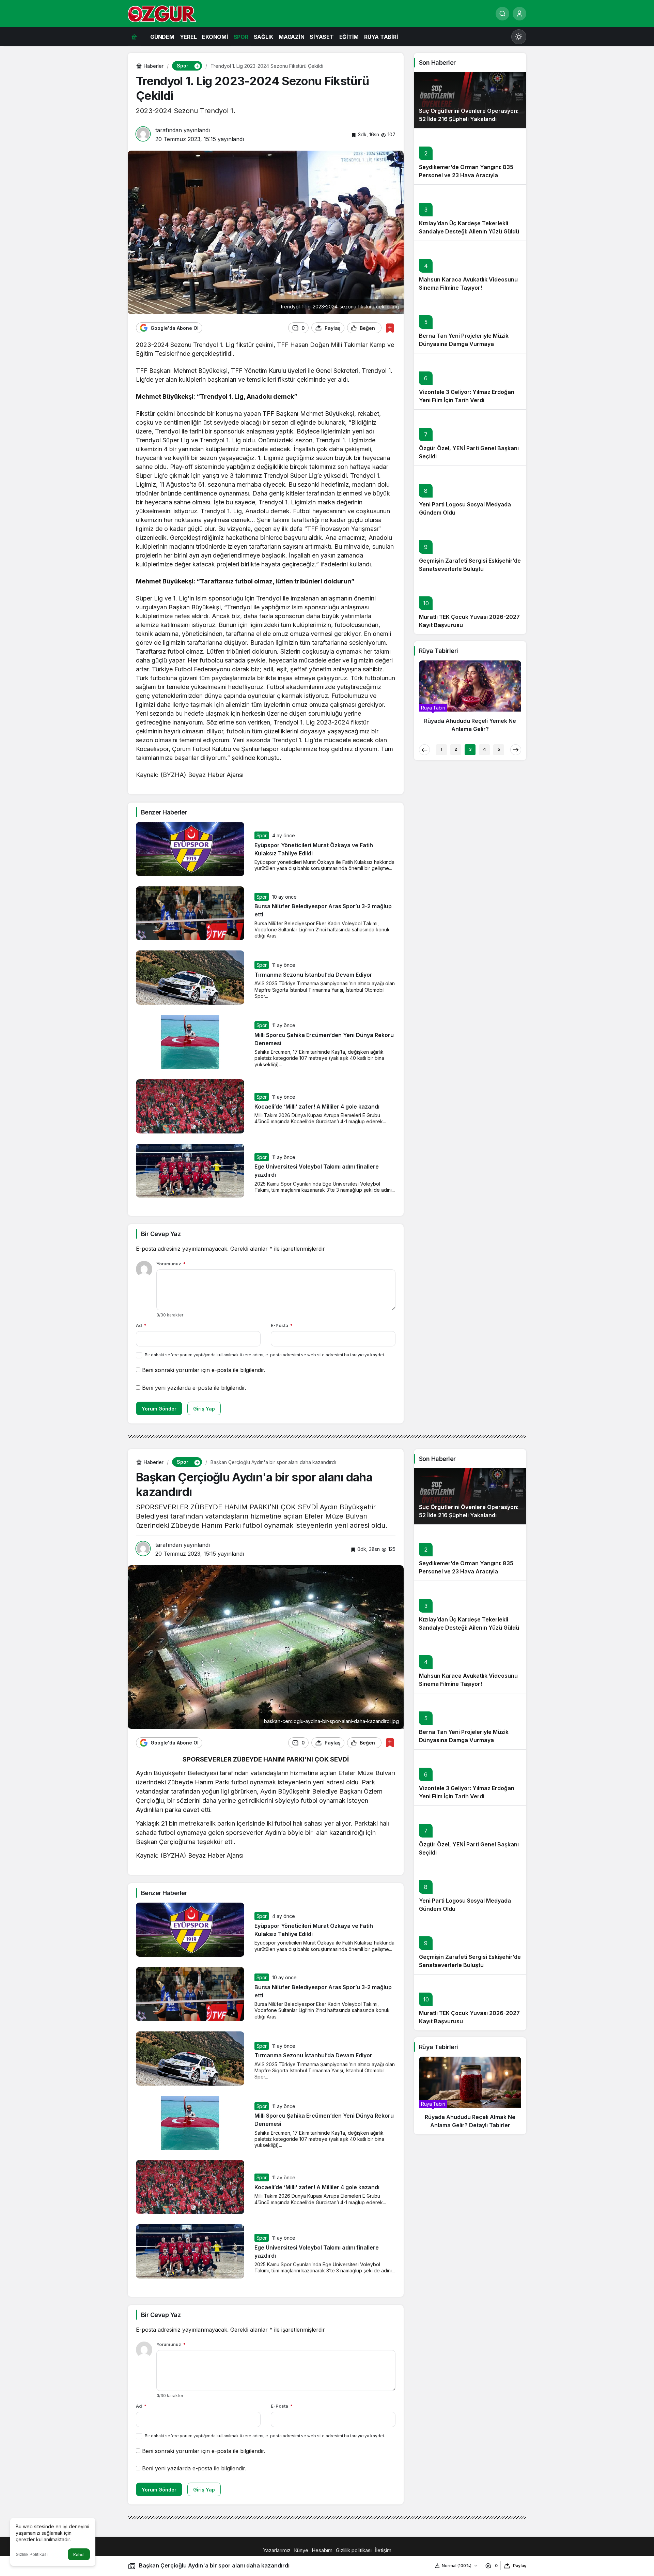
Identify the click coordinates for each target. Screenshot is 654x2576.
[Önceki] (424, 750)
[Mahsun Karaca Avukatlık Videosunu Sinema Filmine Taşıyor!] (470, 269)
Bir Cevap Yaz (161, 1234)
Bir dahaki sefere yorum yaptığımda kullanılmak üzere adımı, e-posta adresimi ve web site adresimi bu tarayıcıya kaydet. (265, 1355)
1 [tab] (441, 749)
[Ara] (502, 14)
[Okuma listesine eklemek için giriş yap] (390, 328)
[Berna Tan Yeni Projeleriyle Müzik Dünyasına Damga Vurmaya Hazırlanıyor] (470, 325)
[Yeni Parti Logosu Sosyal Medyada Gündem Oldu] (470, 494)
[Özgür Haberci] (162, 13)
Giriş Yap (204, 1409)
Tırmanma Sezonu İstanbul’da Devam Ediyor (313, 975)
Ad (141, 1325)
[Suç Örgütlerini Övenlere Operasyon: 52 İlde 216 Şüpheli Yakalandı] (470, 100)
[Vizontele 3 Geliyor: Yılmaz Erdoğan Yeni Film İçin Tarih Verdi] (470, 381)
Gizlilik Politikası (32, 2554)
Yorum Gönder (159, 1409)
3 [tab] (470, 749)
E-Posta (282, 1325)
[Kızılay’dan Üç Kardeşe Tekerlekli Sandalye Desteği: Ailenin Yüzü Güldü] (470, 212)
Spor (262, 835)
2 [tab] (456, 749)
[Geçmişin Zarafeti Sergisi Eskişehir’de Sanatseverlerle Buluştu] (470, 550)
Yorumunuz (171, 1264)
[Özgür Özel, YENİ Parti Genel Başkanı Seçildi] (470, 437)
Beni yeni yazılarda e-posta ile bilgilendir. (194, 1388)
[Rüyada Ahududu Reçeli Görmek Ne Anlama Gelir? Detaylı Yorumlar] (470, 699)
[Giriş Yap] (519, 14)
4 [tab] (484, 749)
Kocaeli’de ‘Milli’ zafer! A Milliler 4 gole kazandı (317, 1107)
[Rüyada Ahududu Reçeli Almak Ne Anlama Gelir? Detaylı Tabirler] (470, 2095)
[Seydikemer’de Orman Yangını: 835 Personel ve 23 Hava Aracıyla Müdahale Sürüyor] (470, 156)
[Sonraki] (516, 750)
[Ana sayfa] (134, 37)
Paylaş (520, 2566)
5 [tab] (499, 749)
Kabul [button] (79, 2555)
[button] (197, 66)
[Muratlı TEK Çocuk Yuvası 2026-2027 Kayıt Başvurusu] (470, 606)
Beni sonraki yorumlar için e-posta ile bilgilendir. (204, 1370)
